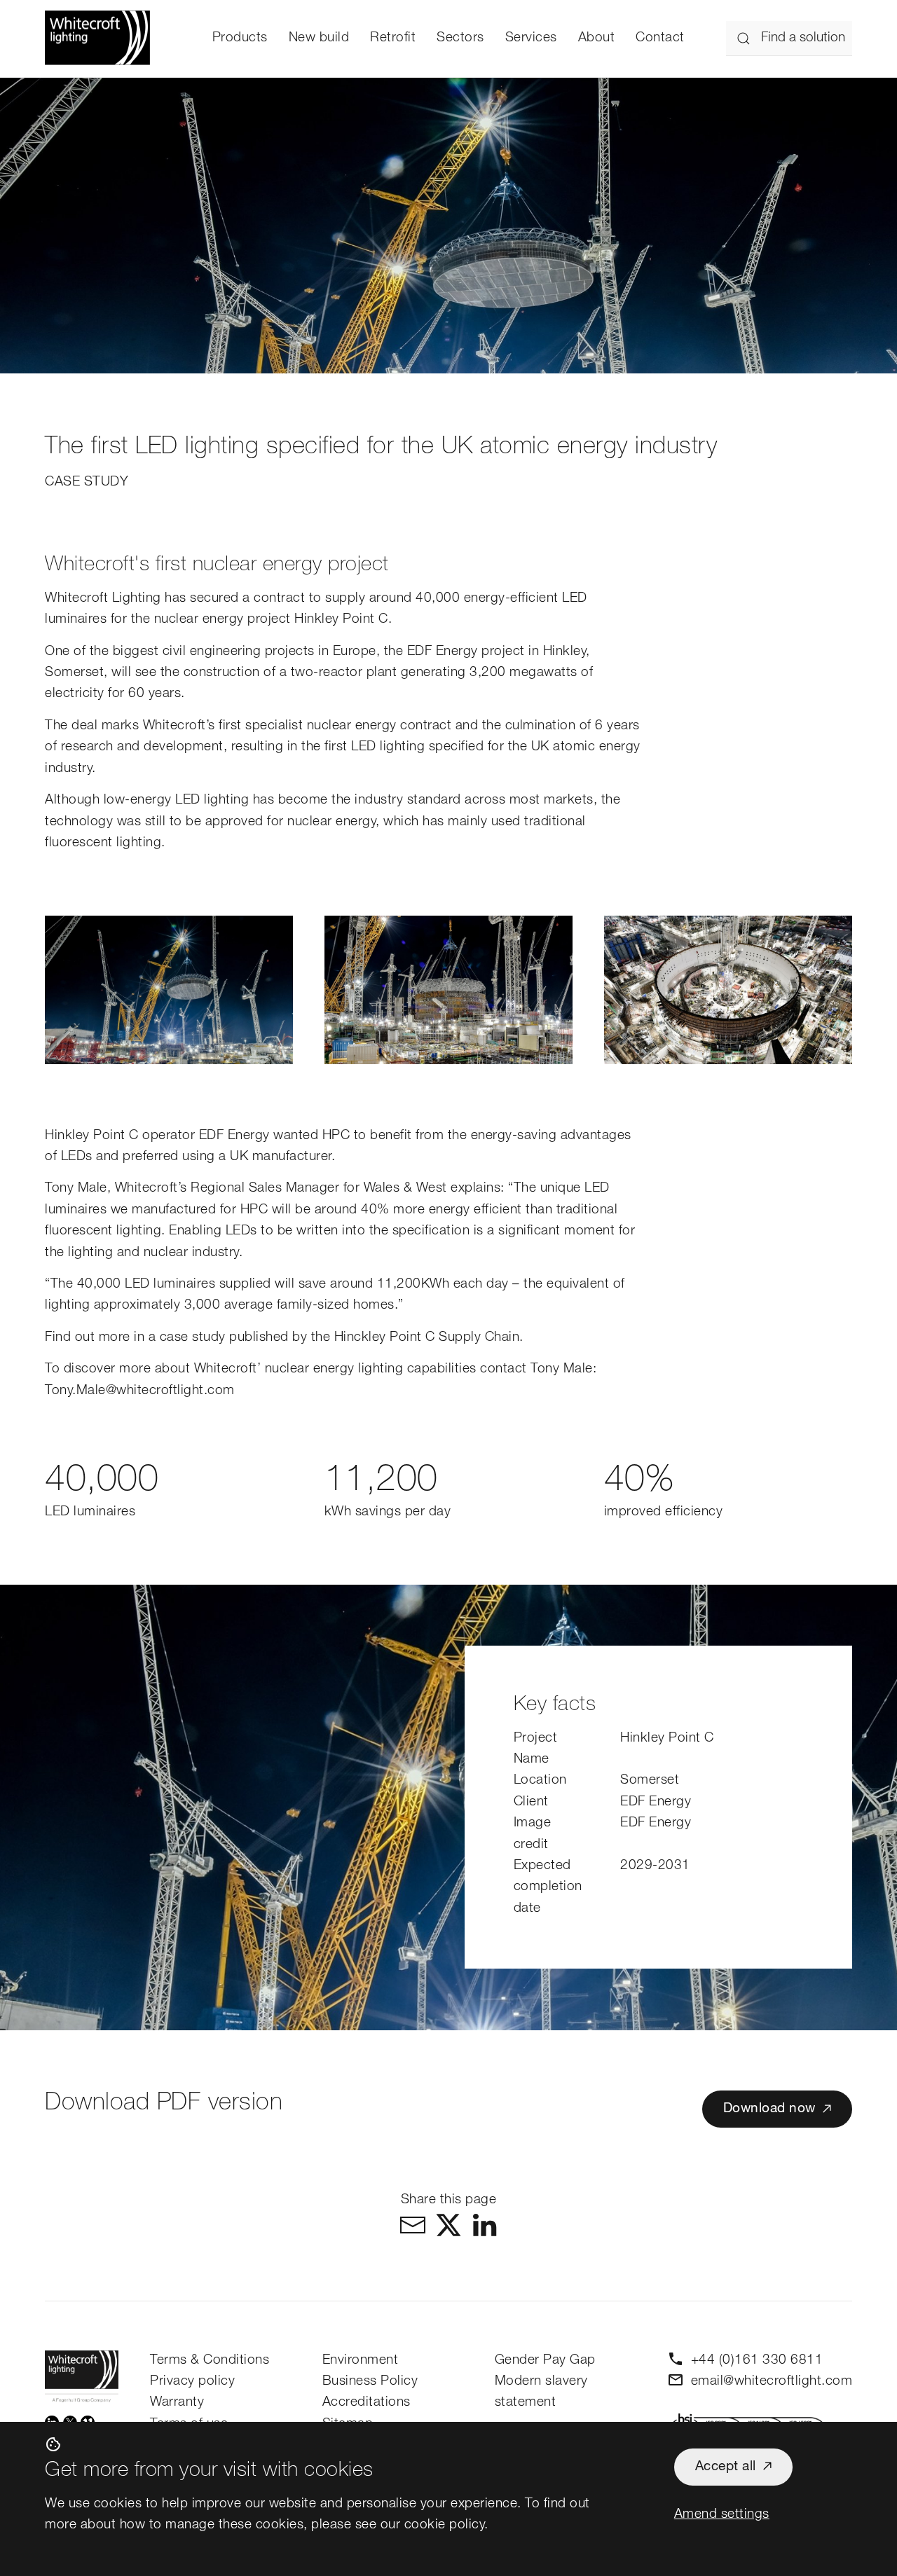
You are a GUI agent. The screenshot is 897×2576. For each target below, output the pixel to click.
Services (531, 38)
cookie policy (445, 2525)
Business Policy (370, 2382)
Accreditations (367, 2403)
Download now (769, 2109)
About (597, 38)
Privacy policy (192, 2382)
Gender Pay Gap (545, 2361)
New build (319, 38)
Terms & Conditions (210, 2361)
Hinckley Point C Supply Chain (427, 1338)
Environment (361, 2361)
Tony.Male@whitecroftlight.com (140, 1391)
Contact (660, 38)
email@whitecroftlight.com (772, 2382)
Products (240, 38)
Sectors (460, 38)
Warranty (177, 2403)
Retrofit (393, 38)
